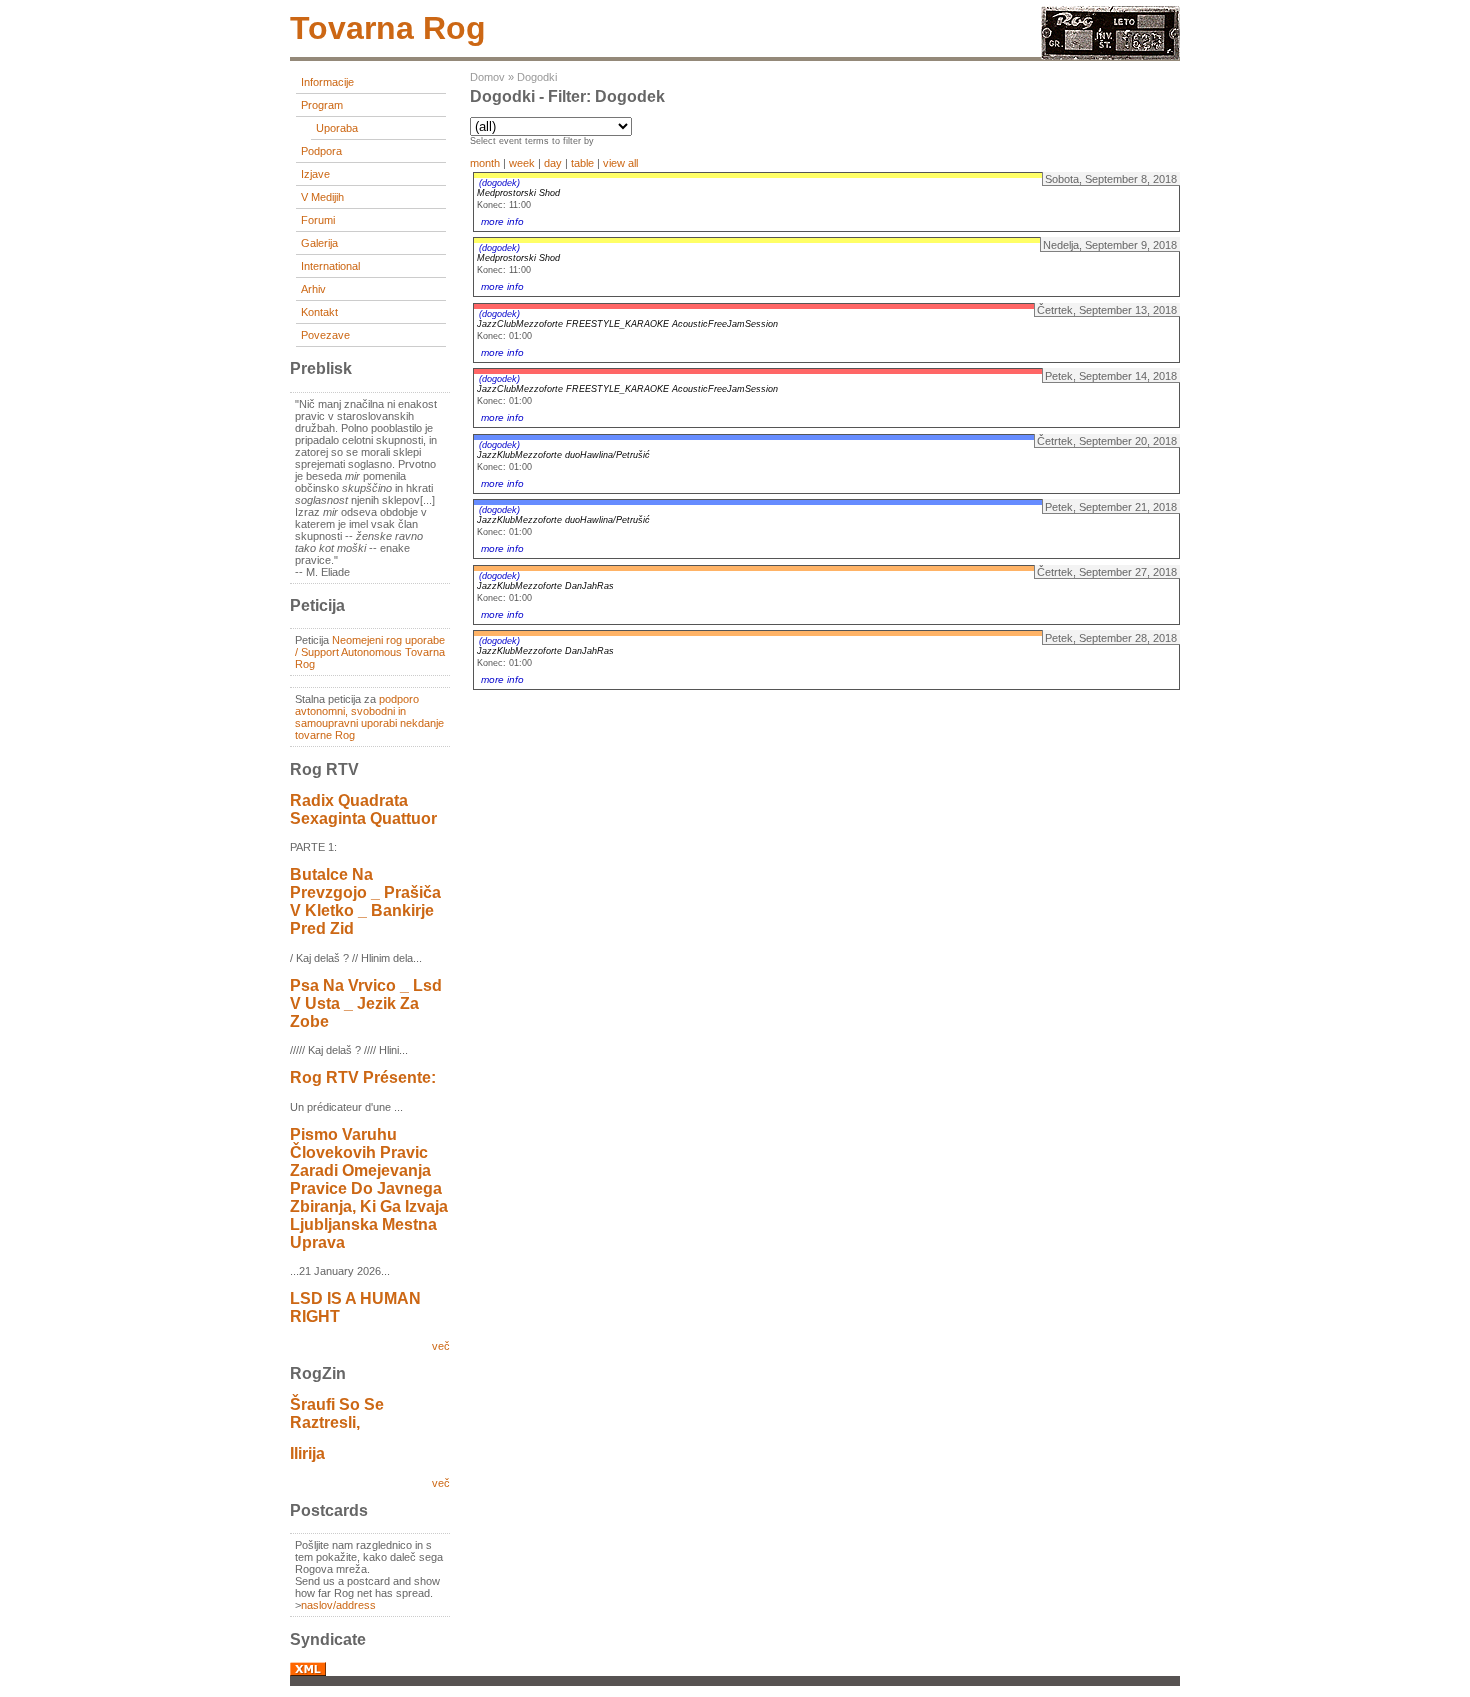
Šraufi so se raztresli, (337, 1413)
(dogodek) (499, 183)
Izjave (315, 174)
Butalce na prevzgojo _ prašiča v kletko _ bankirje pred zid (365, 901)
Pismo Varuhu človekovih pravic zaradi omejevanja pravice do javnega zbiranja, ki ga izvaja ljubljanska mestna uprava (369, 1188)
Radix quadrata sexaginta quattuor (363, 809)
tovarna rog (388, 28)
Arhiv (313, 289)
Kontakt (319, 312)
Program (322, 105)
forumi (318, 220)
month (485, 163)
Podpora (321, 151)
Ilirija (307, 1453)
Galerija (319, 243)
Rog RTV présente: (363, 1077)
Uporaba (337, 128)
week (522, 163)
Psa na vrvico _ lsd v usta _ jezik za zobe (366, 1003)
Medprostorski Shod (518, 193)
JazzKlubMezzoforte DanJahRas (545, 586)
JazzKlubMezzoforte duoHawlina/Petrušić (563, 455)
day (553, 163)
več (441, 1346)
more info (502, 221)
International (330, 266)
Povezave (325, 335)
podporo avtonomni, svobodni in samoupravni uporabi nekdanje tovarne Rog (369, 717)
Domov (487, 77)
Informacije (327, 82)
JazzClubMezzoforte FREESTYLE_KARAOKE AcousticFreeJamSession (627, 324)
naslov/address (338, 1605)
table (582, 163)
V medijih (322, 197)
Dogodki (537, 77)
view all (620, 163)
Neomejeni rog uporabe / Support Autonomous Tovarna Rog (370, 652)
